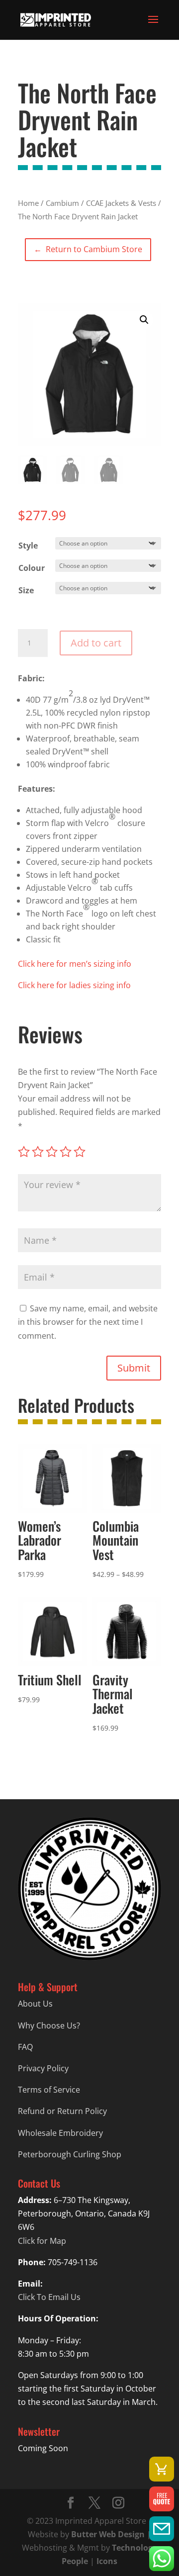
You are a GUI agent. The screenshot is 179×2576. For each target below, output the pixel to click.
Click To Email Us (49, 2297)
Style (28, 546)
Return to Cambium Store (88, 249)
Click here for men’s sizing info (75, 964)
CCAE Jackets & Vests (121, 203)
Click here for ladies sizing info (74, 985)
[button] (144, 320)
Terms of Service (49, 2090)
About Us (35, 2004)
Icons (107, 2561)
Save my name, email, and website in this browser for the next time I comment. (88, 1322)
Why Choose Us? (49, 2025)
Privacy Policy (43, 2068)
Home (28, 203)
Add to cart (96, 643)
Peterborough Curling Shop (70, 2154)
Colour (32, 568)
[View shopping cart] (162, 2469)
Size (26, 590)
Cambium (62, 203)
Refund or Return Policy (62, 2111)
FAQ (25, 2047)
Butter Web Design (108, 2534)
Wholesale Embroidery (60, 2133)
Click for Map (42, 2241)
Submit (134, 1368)
